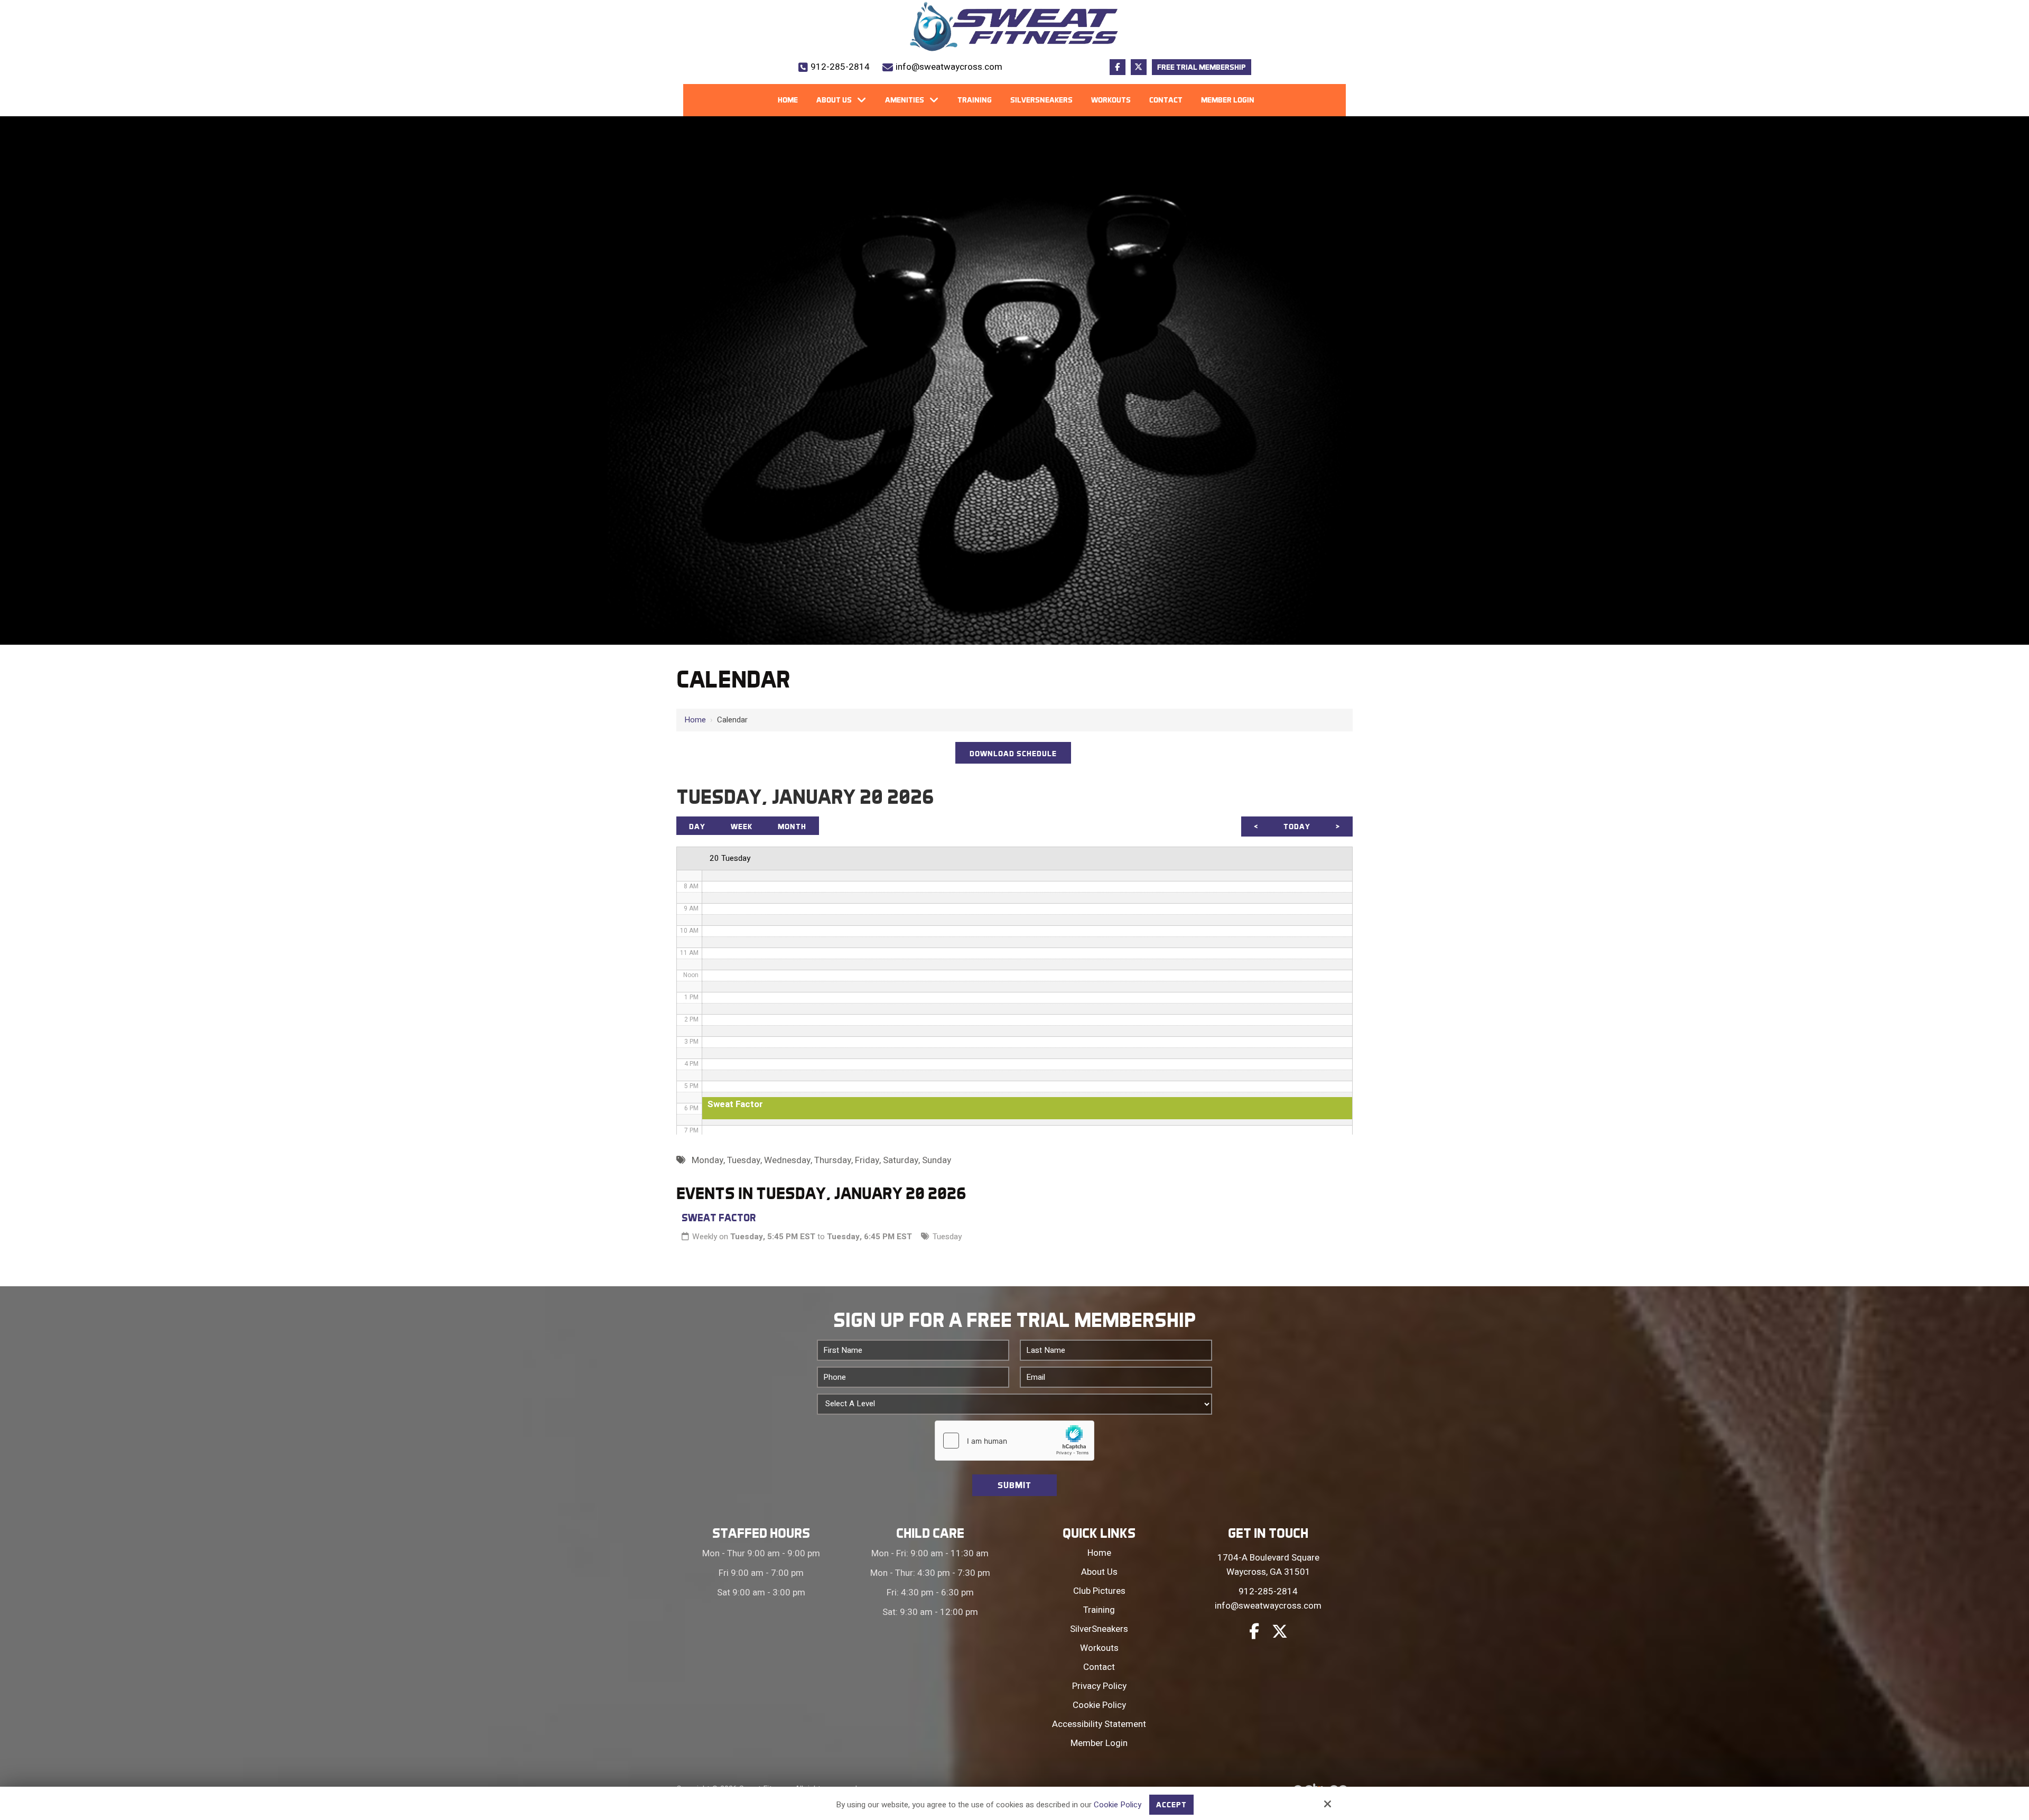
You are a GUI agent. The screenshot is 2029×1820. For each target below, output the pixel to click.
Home (695, 720)
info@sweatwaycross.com (949, 67)
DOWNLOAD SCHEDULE (1013, 754)
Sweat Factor (719, 1218)
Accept (1171, 1805)
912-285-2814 (840, 67)
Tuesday (947, 1237)
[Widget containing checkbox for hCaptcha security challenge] (1015, 1441)
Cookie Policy (1118, 1805)
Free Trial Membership (1202, 67)
